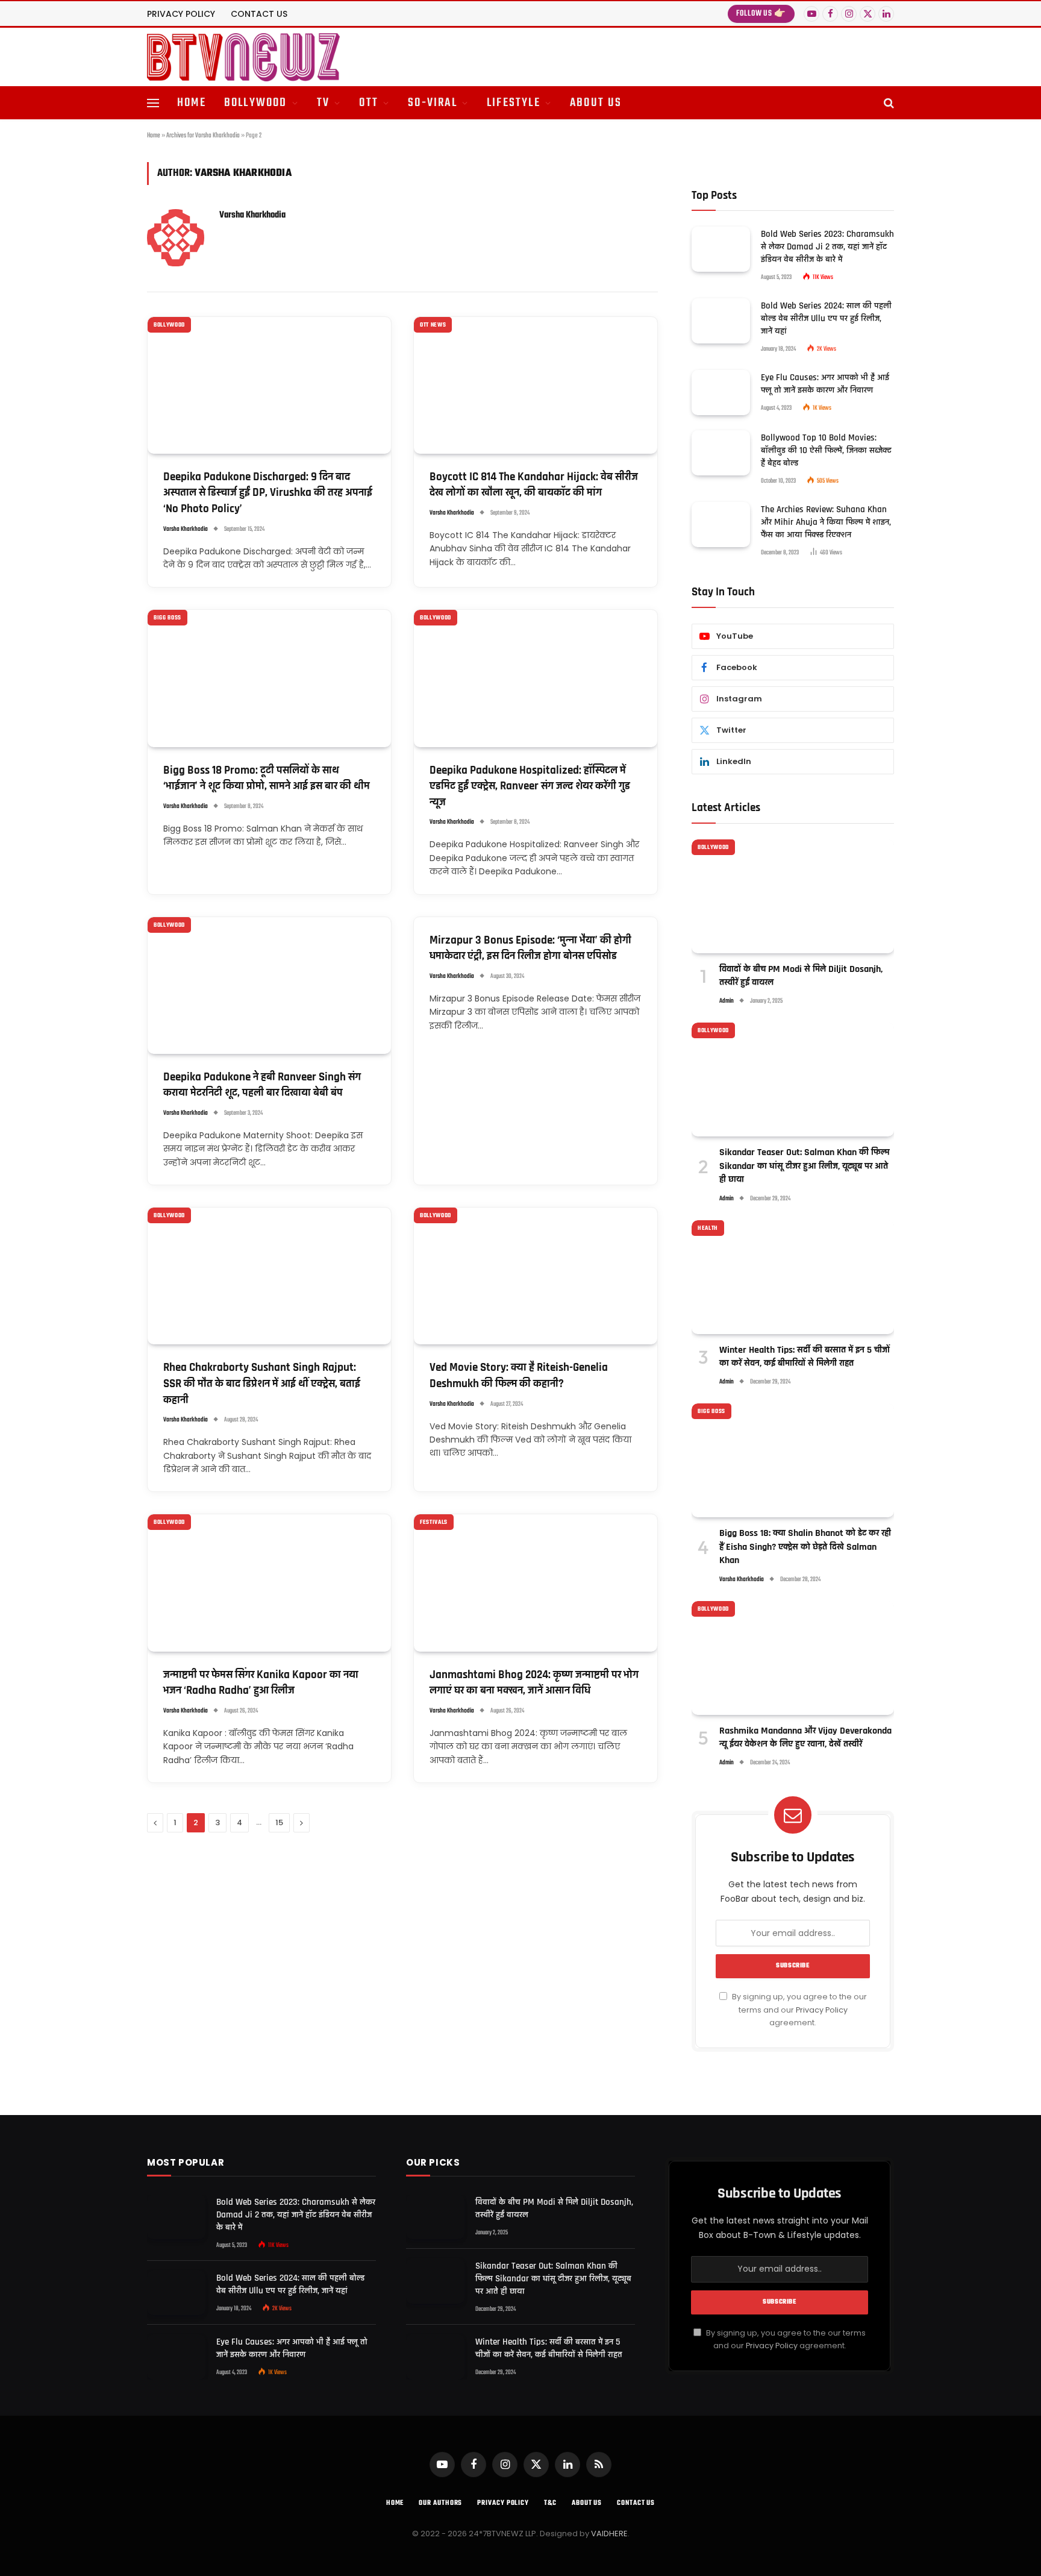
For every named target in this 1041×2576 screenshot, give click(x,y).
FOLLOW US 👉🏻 (761, 14)
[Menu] (153, 103)
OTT (369, 103)
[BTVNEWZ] (243, 57)
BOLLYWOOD (256, 103)
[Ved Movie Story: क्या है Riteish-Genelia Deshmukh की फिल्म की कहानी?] (536, 1276)
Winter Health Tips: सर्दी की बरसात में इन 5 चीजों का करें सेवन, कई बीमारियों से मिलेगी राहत (805, 1357)
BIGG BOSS (167, 618)
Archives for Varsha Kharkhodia (203, 136)
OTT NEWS (433, 325)
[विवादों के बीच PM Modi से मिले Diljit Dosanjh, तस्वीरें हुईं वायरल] (793, 896)
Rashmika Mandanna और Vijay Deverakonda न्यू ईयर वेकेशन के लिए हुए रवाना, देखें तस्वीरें (805, 1738)
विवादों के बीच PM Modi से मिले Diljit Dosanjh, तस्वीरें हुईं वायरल (801, 976)
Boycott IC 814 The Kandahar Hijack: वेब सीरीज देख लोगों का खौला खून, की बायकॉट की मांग (534, 485)
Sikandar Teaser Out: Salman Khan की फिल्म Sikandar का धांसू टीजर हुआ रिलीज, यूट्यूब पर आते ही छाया (805, 1166)
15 (279, 1822)
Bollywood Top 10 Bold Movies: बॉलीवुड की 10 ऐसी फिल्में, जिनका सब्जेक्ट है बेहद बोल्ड (826, 450)
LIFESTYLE (514, 103)
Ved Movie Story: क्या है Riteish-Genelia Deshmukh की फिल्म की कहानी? (519, 1376)
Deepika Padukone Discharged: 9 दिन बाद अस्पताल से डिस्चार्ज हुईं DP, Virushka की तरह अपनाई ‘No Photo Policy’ (268, 493)
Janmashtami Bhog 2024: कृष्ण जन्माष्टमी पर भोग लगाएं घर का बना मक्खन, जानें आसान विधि (534, 1683)
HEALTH (708, 1228)
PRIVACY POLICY (181, 14)
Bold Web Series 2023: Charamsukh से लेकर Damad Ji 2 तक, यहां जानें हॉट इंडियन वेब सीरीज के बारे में (827, 247)
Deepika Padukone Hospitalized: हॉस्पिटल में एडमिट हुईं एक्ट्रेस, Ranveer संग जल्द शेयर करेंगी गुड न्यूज (530, 786)
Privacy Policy (822, 2010)
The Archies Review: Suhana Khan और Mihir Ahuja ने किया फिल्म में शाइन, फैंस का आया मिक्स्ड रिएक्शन (826, 522)
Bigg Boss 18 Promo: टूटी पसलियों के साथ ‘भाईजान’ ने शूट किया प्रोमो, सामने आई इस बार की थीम (267, 779)
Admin (727, 1001)
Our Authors (440, 2503)
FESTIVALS (434, 1522)
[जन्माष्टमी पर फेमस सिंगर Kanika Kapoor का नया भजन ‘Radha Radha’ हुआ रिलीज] (269, 1583)
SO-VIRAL (433, 103)
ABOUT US (596, 103)
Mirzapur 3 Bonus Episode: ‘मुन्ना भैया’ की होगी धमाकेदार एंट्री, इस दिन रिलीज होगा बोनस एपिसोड (530, 948)
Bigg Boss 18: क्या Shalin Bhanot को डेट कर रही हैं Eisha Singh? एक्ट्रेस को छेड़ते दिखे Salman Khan (805, 1547)
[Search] (888, 103)
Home (154, 136)
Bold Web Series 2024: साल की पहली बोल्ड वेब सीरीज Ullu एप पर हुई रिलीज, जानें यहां (826, 318)
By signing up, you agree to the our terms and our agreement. (799, 2010)
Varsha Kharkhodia (252, 215)
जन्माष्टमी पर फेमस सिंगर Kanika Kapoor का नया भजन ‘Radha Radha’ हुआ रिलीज (261, 1683)
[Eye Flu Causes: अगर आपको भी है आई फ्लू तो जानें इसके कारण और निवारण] (721, 393)
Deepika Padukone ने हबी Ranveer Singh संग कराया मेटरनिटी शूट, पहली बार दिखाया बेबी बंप (262, 1085)
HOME (192, 103)
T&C (550, 2503)
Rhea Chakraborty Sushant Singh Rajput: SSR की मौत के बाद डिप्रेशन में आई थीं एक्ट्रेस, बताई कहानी (262, 1384)
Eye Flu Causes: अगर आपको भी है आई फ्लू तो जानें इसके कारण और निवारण (825, 384)
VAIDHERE (609, 2534)
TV (323, 103)
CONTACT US (259, 14)
